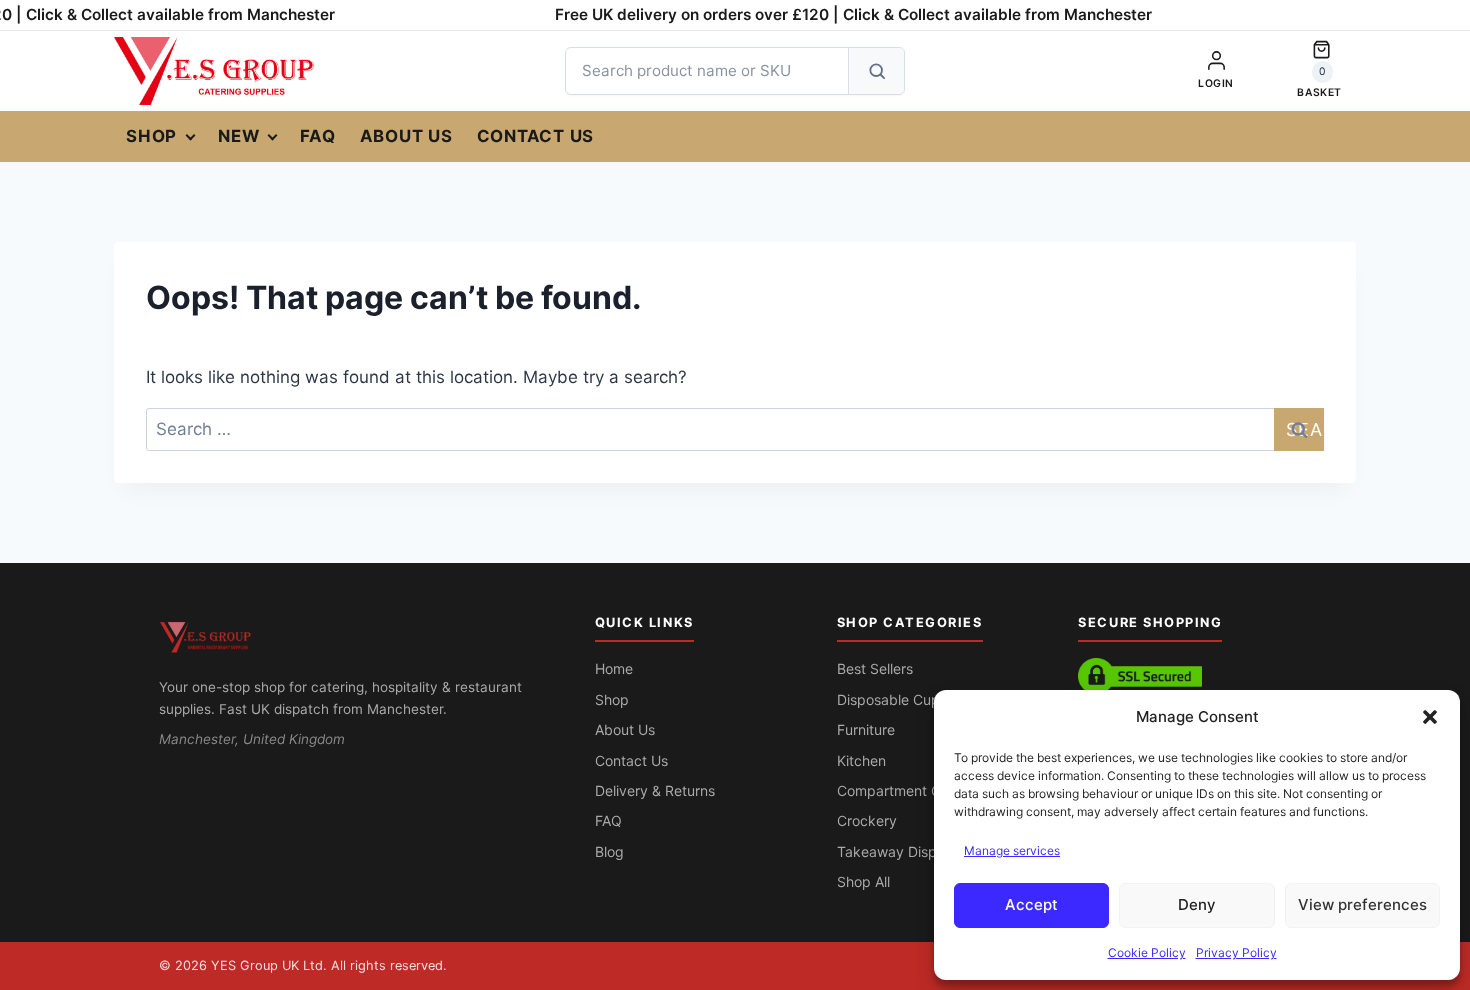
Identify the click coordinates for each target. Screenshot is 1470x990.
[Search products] (876, 71)
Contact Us (536, 136)
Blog (609, 851)
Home (614, 668)
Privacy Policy (1236, 952)
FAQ (317, 136)
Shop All (863, 881)
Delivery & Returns (655, 790)
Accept (1031, 904)
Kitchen (861, 760)
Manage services (1012, 850)
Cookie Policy (1147, 952)
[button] (1430, 717)
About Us (406, 136)
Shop (151, 136)
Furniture (866, 729)
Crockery (867, 820)
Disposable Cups (892, 699)
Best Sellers (875, 668)
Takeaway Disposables (912, 851)
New (238, 136)
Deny (1197, 904)
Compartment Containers (919, 790)
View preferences (1362, 904)
